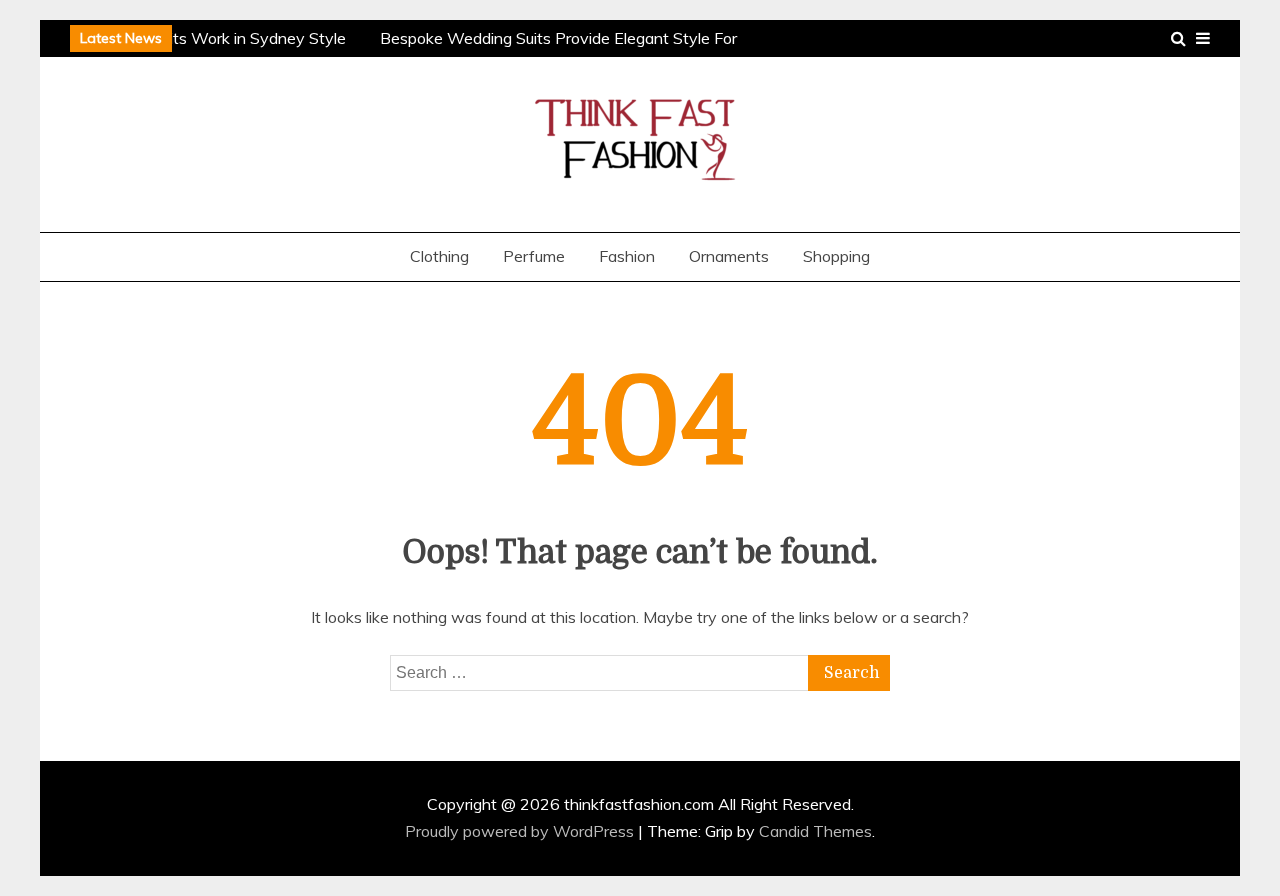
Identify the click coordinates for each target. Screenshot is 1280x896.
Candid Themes (815, 831)
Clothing (439, 256)
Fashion (627, 256)
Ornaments (729, 256)
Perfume (534, 256)
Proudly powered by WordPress (521, 831)
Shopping (836, 256)
